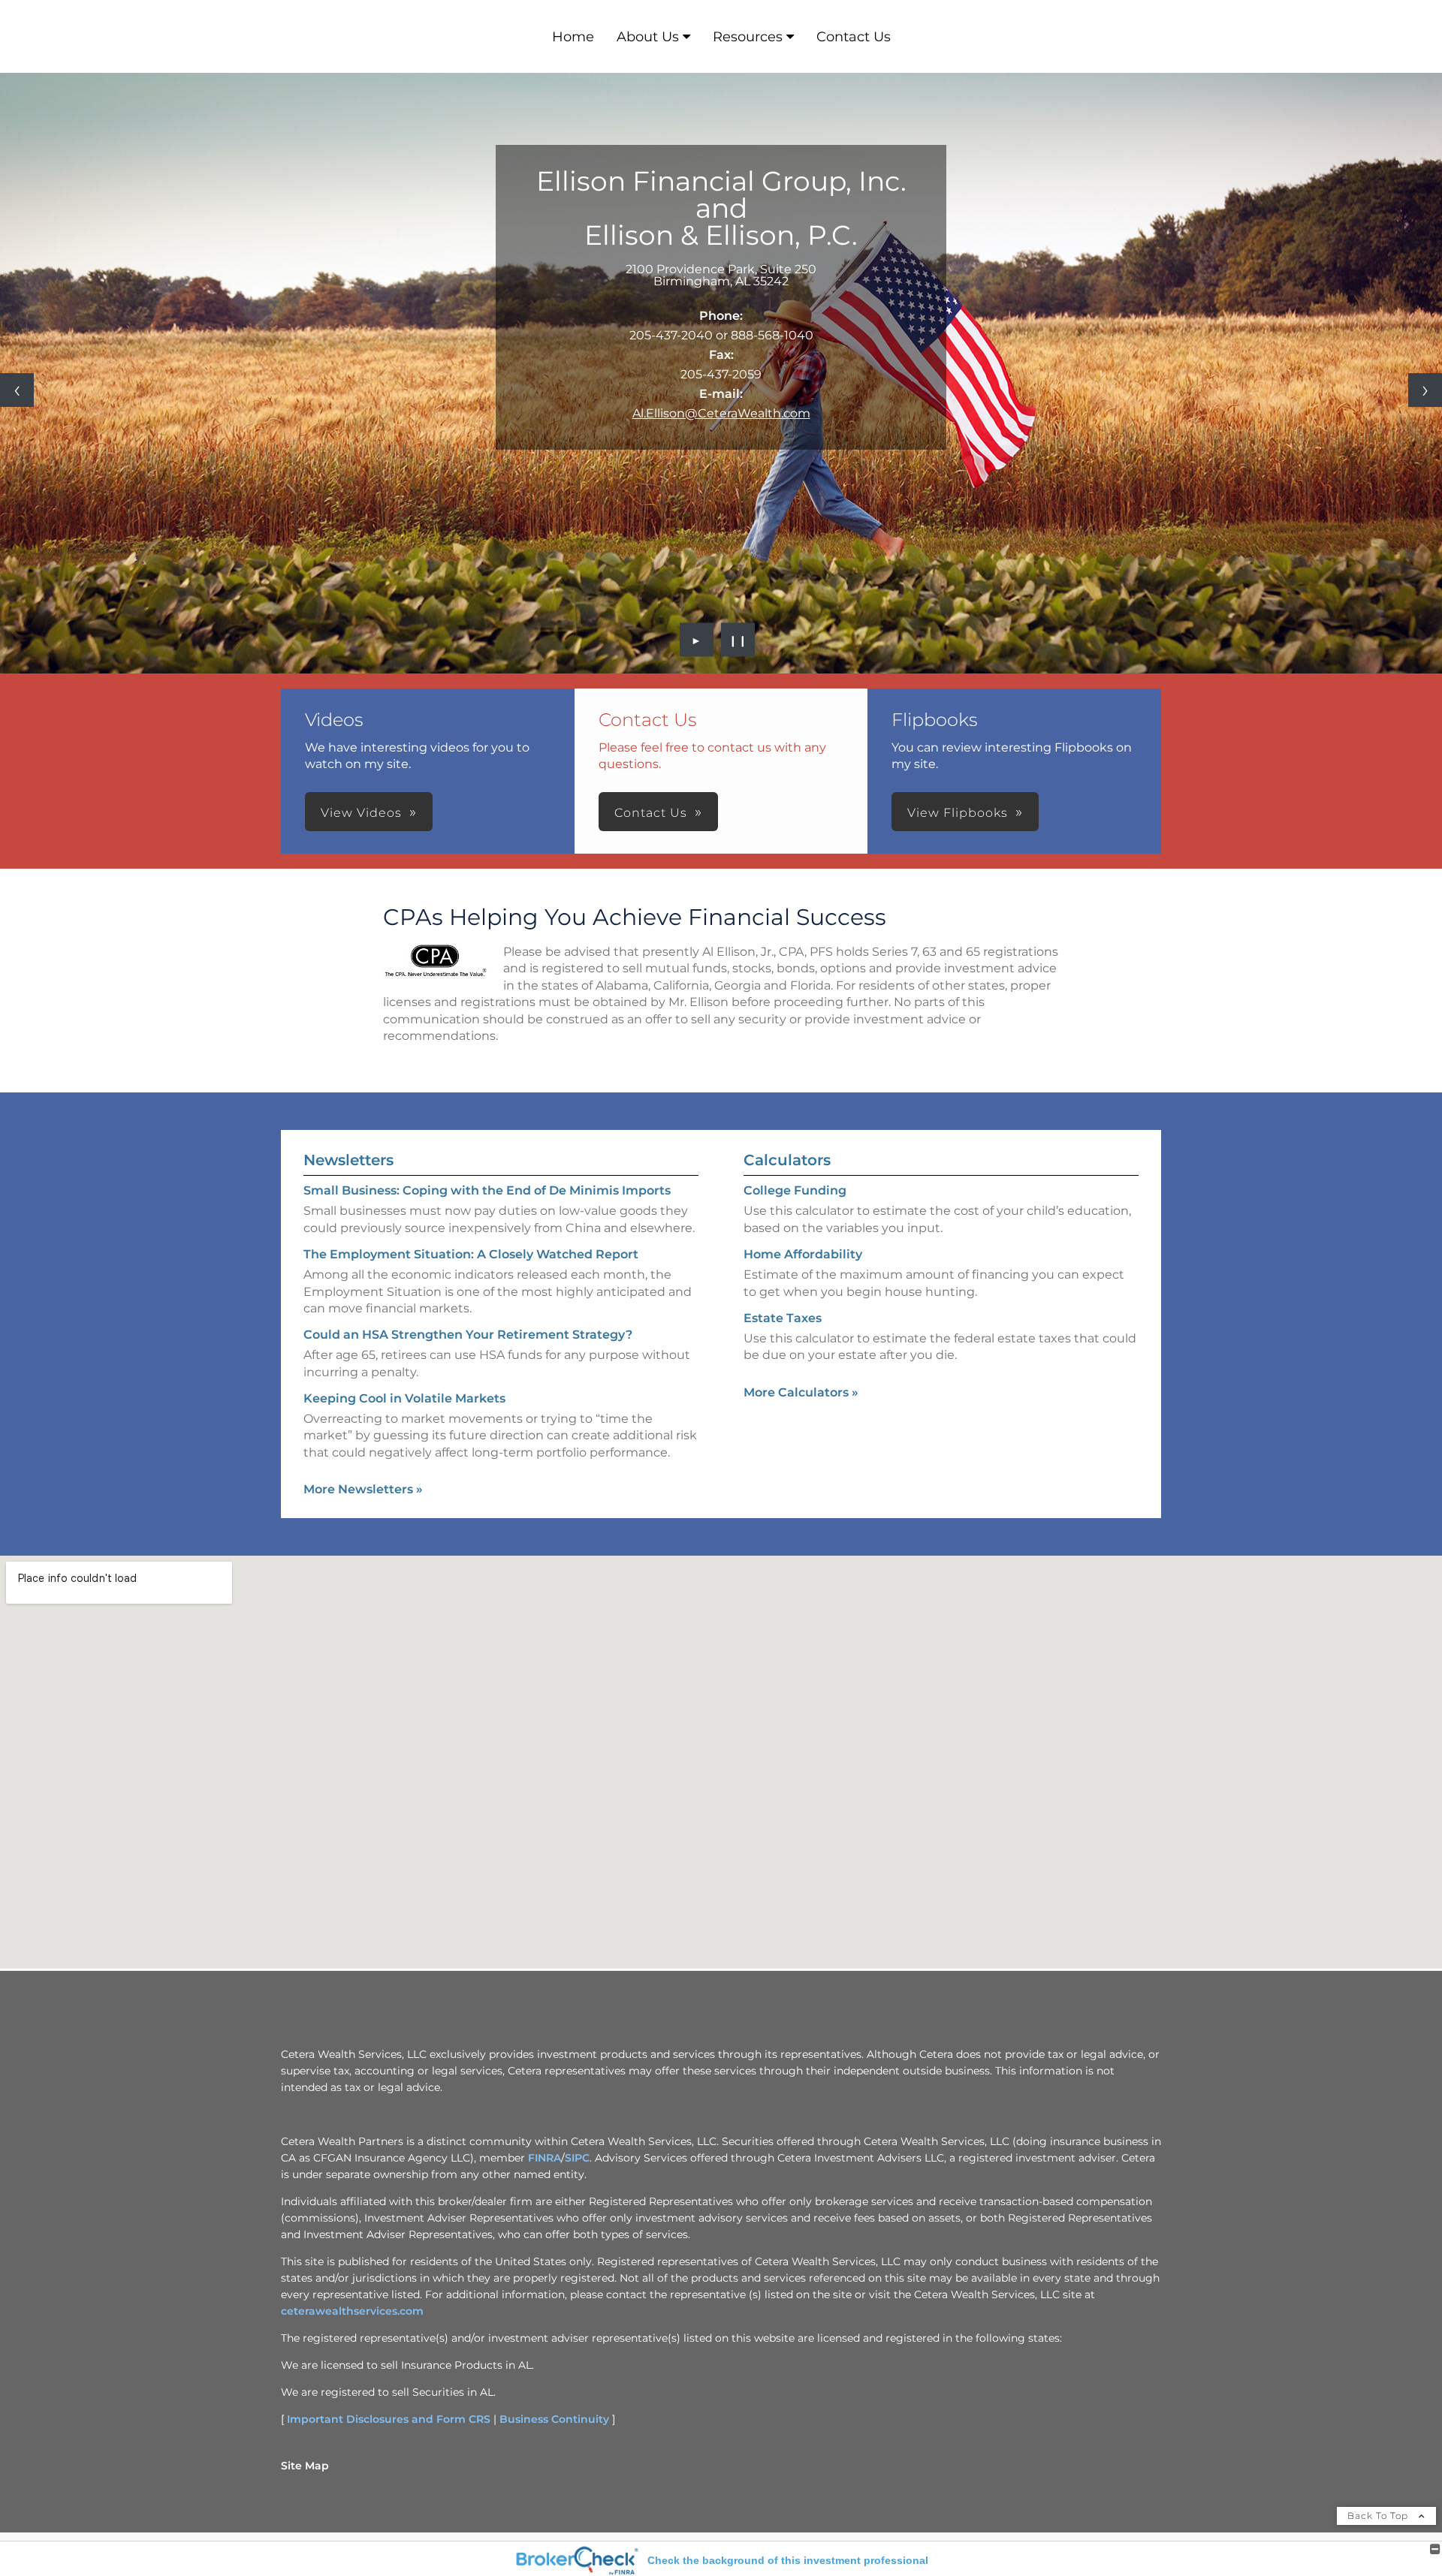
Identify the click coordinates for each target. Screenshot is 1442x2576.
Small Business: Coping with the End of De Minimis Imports (487, 1190)
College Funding (795, 1190)
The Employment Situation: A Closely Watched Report (471, 1254)
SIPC (577, 2158)
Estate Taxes (783, 1318)
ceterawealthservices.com (352, 2311)
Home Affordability (803, 1254)
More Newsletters (363, 1489)
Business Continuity (554, 2419)
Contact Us (854, 37)
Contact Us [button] (651, 813)
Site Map (305, 2466)
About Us (648, 37)
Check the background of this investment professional (788, 2560)
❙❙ (738, 640)
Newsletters (348, 1160)
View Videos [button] (361, 813)
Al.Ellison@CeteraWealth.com (721, 413)
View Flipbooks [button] (958, 813)
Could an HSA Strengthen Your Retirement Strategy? (468, 1335)
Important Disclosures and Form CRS (389, 2419)
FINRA (545, 2158)
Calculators (787, 1160)
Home (573, 37)
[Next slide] (1425, 390)
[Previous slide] (17, 390)
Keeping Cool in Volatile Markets (404, 1398)
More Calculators (801, 1392)
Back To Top (1379, 2516)
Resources (748, 37)
